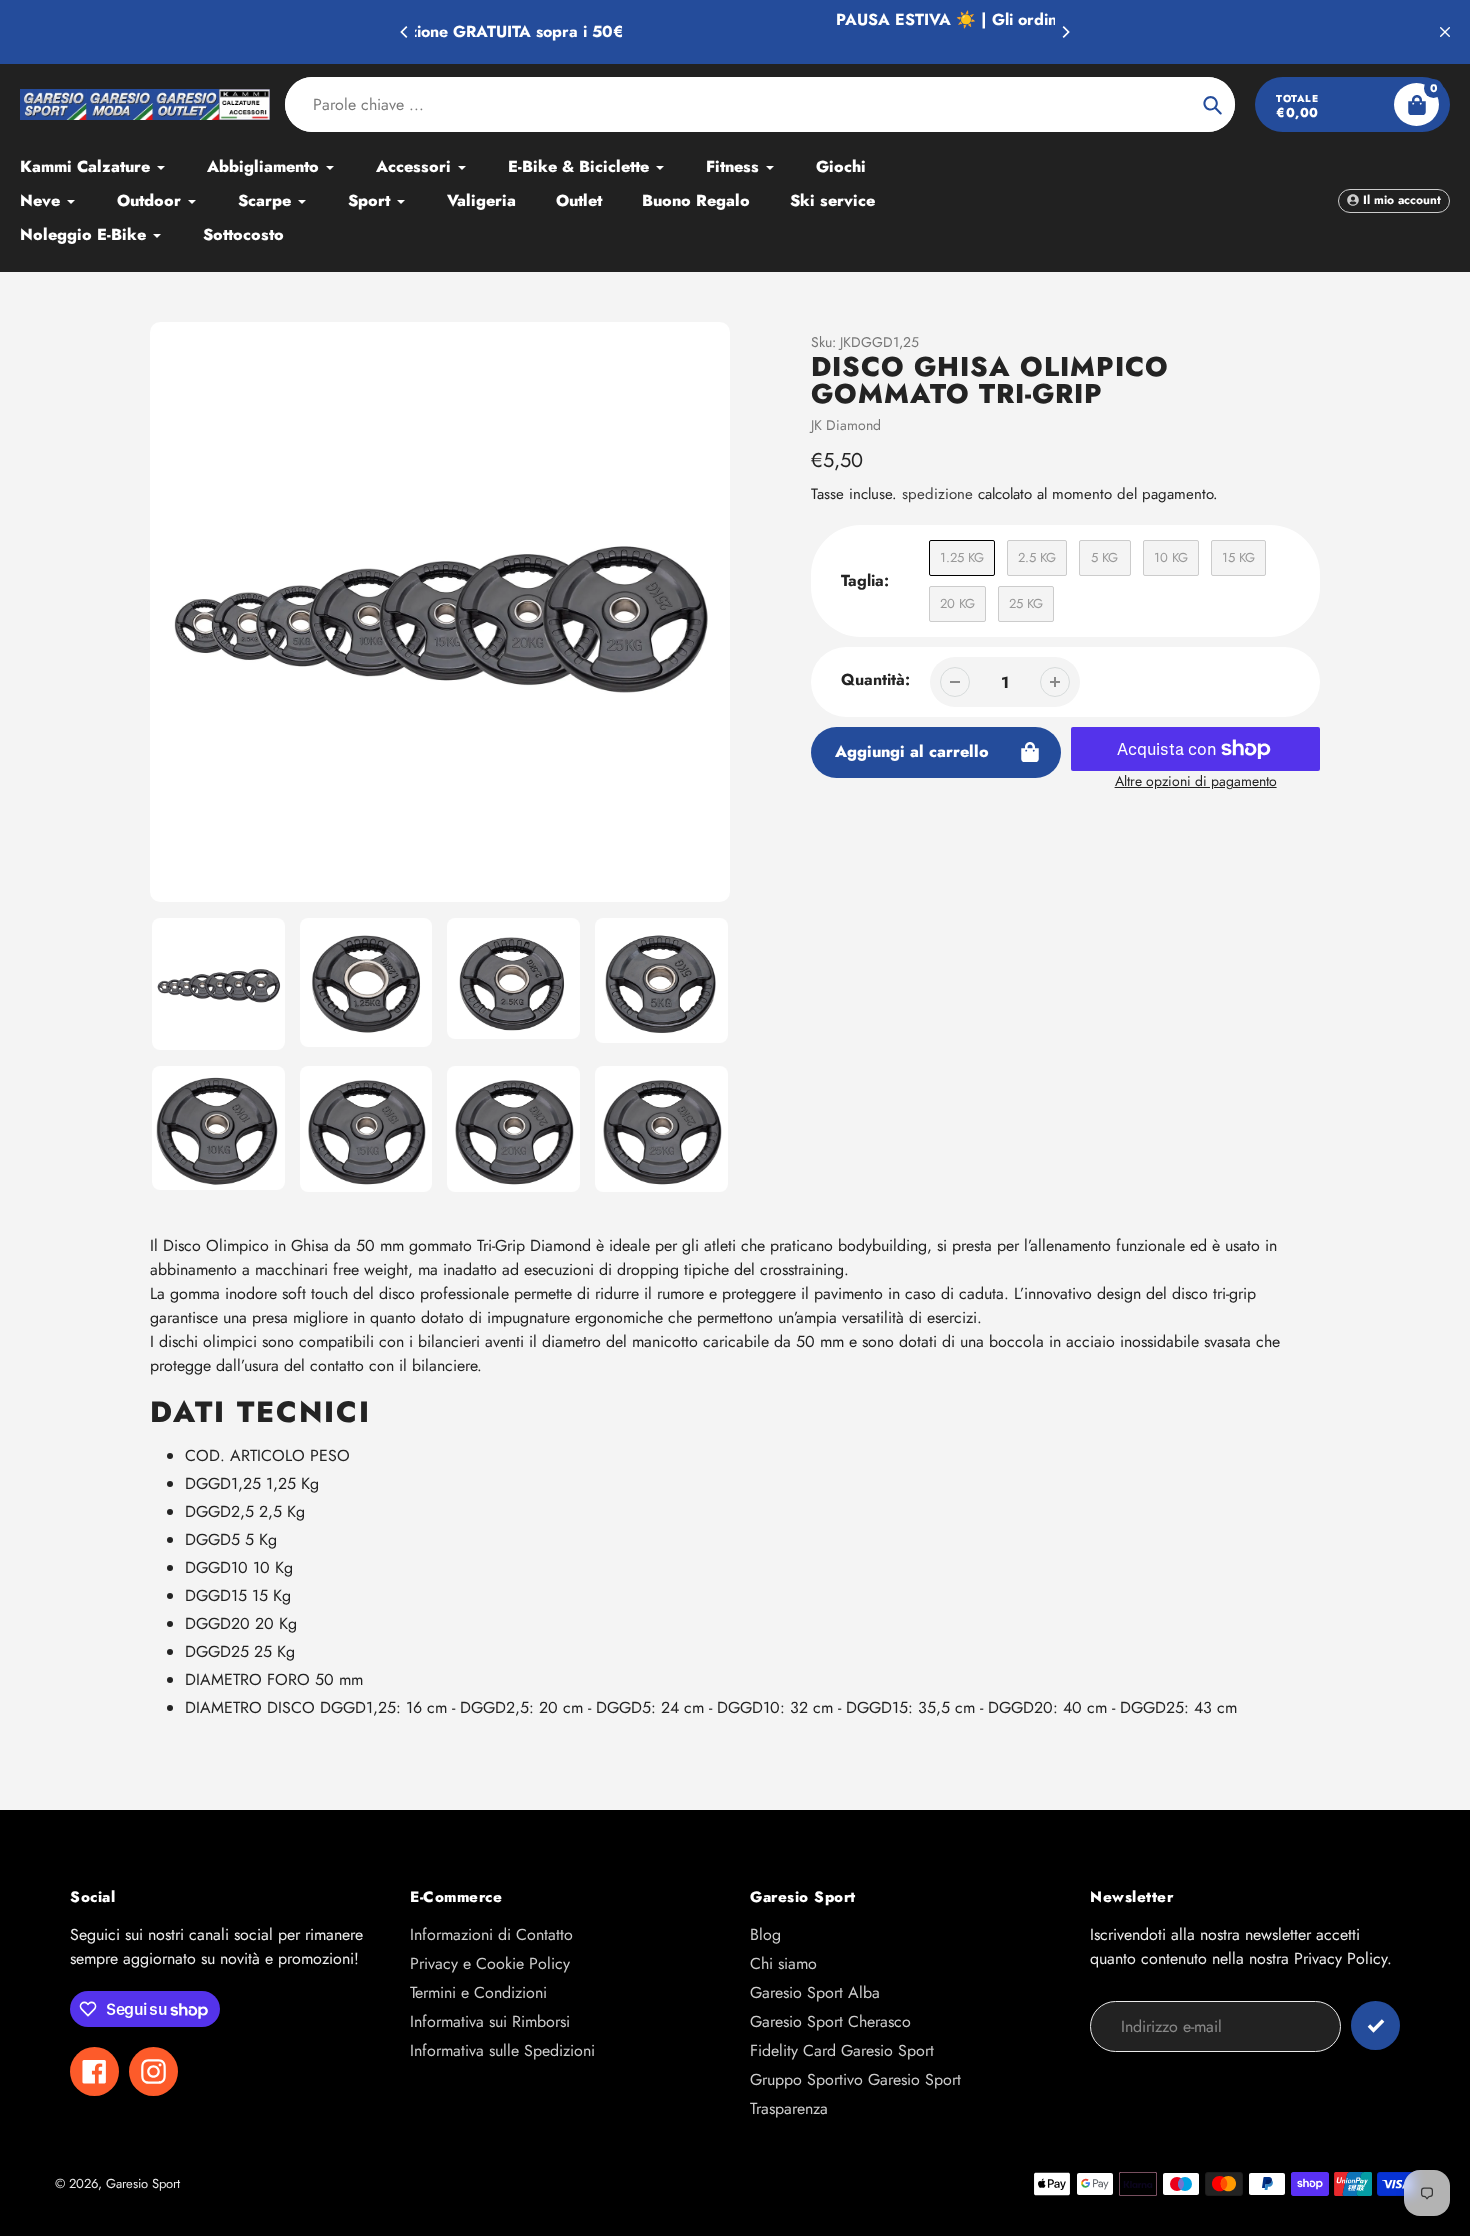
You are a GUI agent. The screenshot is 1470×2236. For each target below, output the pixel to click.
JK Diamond (846, 425)
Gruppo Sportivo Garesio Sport (855, 2079)
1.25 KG (962, 557)
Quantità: (875, 679)
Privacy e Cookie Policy (490, 1963)
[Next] (1065, 32)
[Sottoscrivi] (1375, 2025)
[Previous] (405, 32)
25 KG (1026, 603)
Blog (765, 1934)
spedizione (940, 494)
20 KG (957, 603)
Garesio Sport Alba (815, 1992)
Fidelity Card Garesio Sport (842, 2050)
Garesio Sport (143, 2183)
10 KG (1171, 557)
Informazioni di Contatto (491, 1934)
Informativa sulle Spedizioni (502, 2050)
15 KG (1238, 557)
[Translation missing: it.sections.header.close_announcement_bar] (1445, 32)
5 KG (1104, 557)
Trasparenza (789, 2108)
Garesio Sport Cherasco (830, 2021)
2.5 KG (1037, 557)
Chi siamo (783, 1963)
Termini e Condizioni (478, 1992)
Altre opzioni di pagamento (1196, 781)
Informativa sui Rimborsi (490, 2021)
